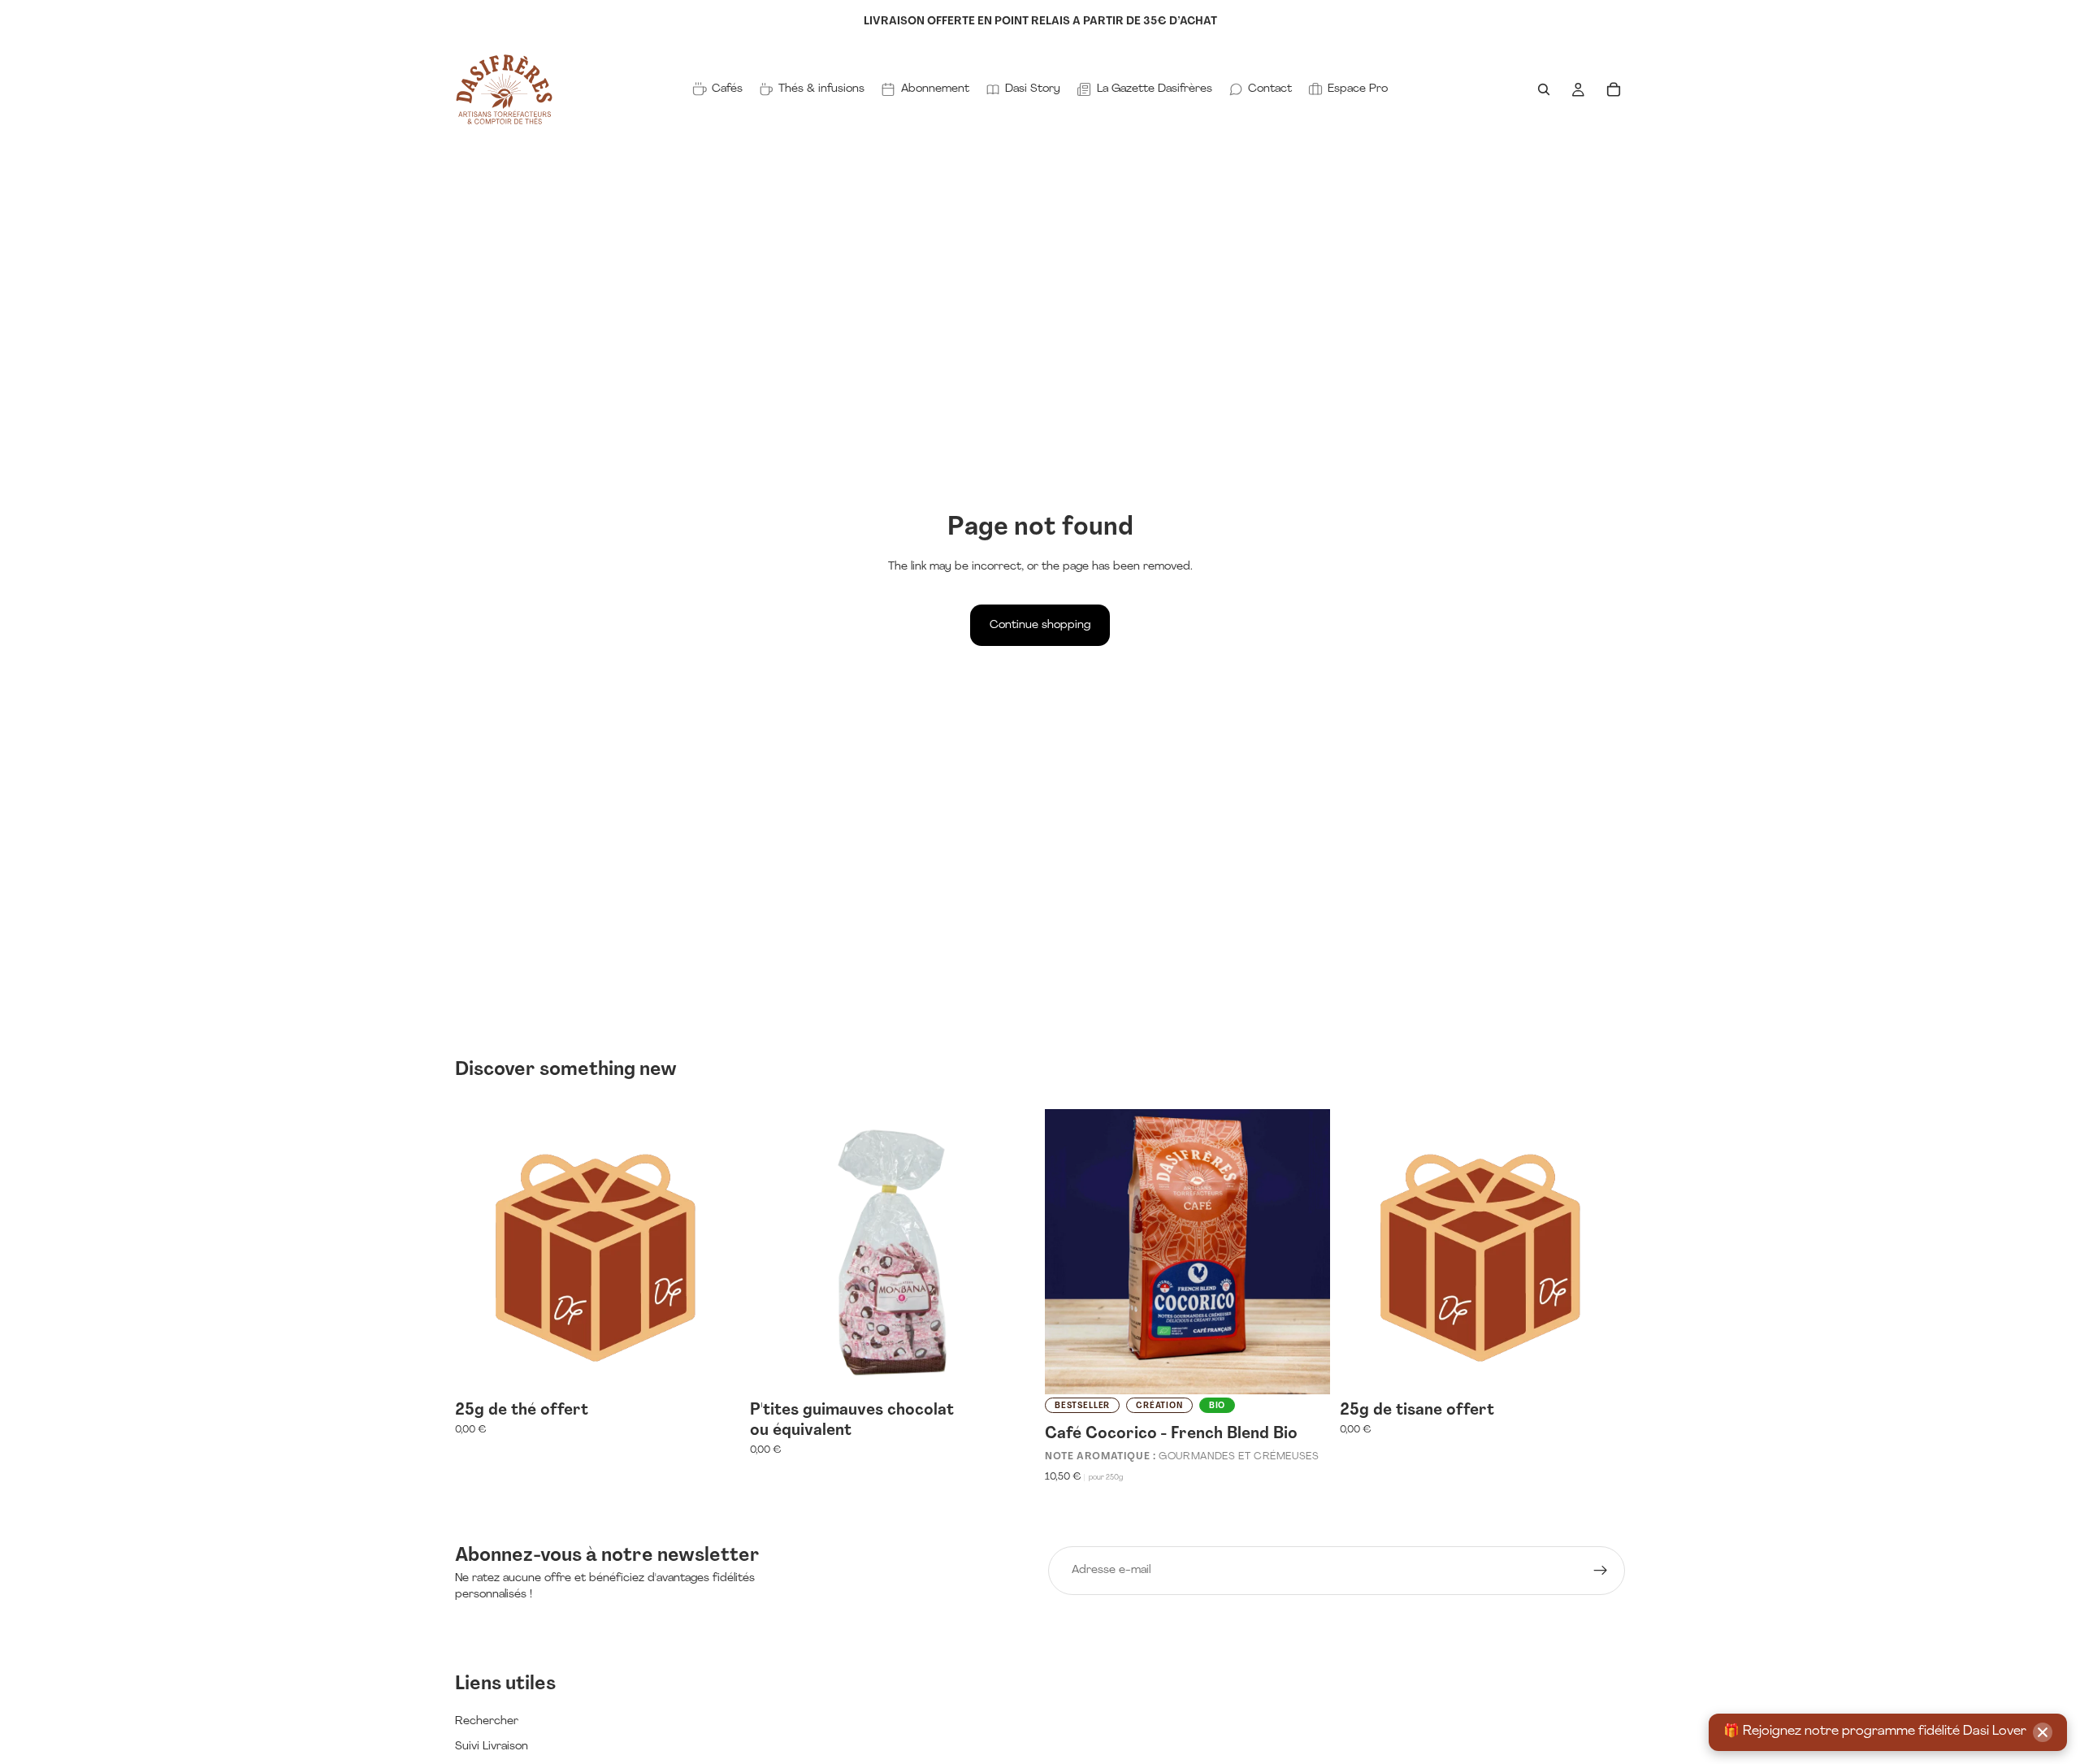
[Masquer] (2043, 1732)
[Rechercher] (1544, 89)
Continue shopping (1040, 625)
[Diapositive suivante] (1306, 1251)
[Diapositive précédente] (1069, 1251)
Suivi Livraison (492, 1747)
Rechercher (487, 1721)
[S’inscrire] (1601, 1571)
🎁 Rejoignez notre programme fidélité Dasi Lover (1875, 1731)
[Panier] (1614, 89)
